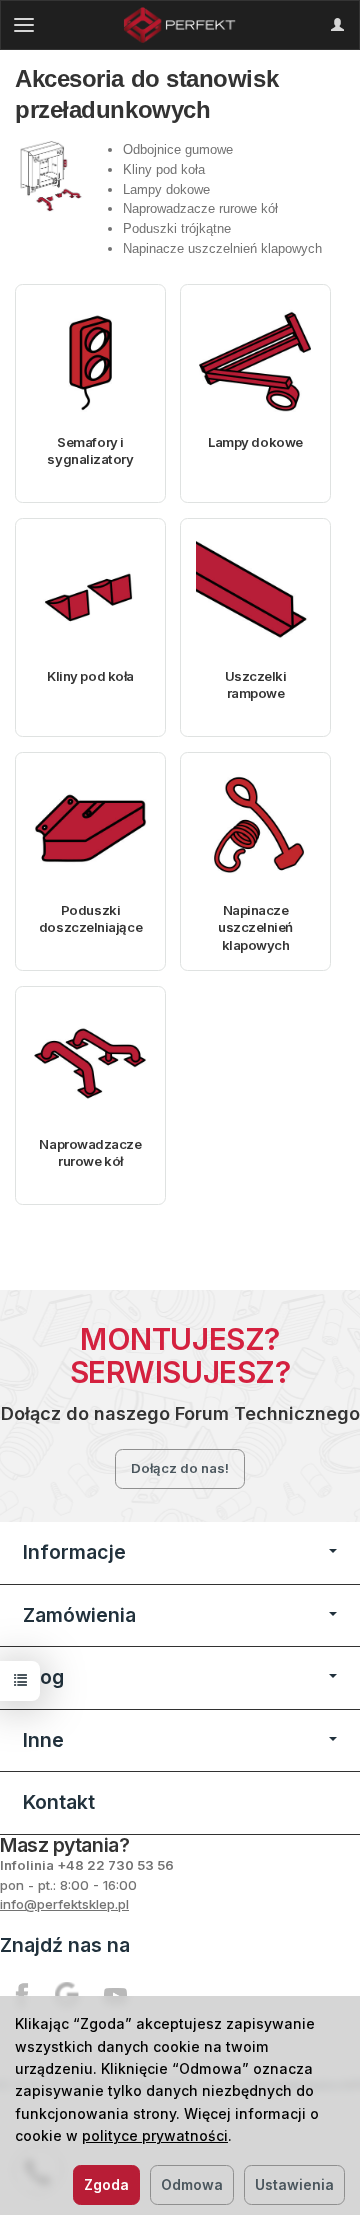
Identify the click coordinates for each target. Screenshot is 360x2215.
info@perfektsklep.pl (64, 1904)
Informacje (74, 1552)
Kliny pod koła (90, 676)
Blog (43, 1677)
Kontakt (59, 1802)
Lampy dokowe (255, 442)
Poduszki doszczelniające (90, 919)
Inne (43, 1740)
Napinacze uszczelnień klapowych (255, 927)
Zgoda (106, 2184)
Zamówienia (79, 1615)
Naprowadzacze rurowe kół (90, 1153)
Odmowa (192, 2184)
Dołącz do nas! (180, 1468)
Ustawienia (294, 2184)
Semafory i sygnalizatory (90, 451)
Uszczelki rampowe (256, 685)
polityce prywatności (155, 2135)
